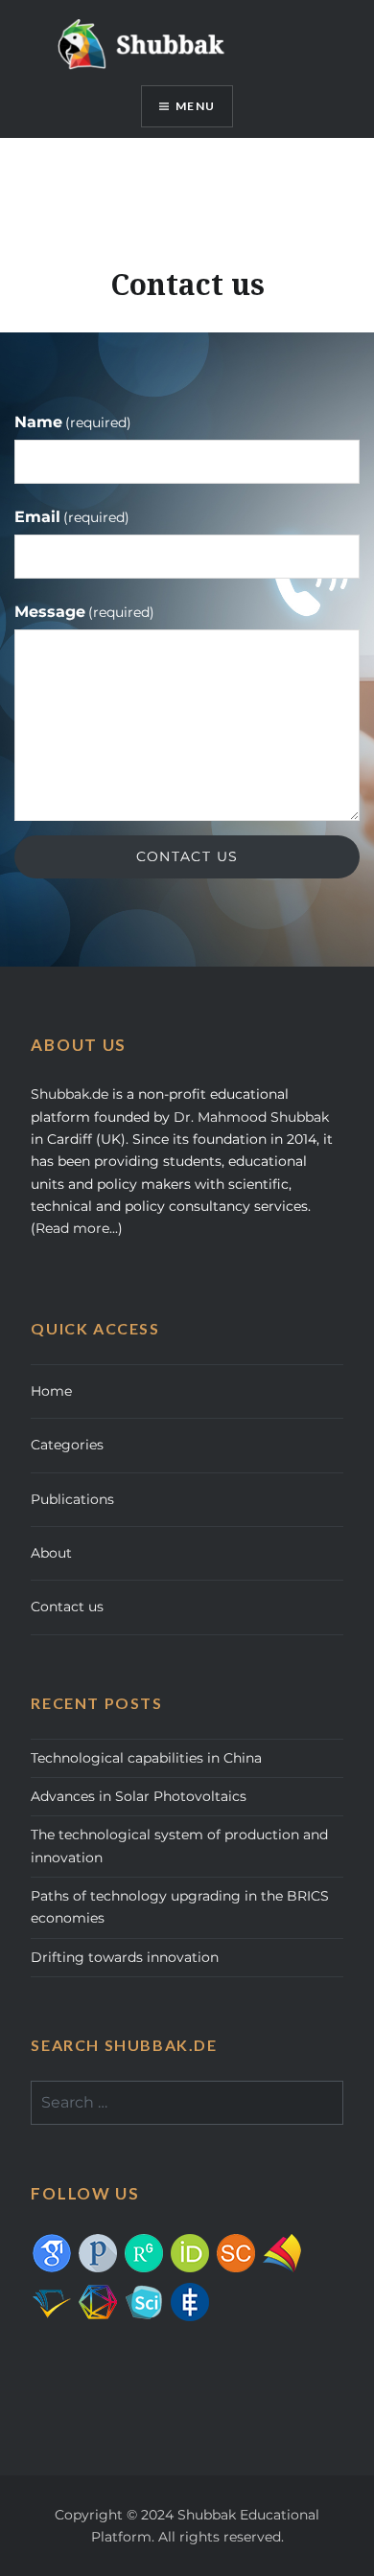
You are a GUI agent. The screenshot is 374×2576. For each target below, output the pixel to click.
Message (84, 612)
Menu (195, 106)
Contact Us (187, 856)
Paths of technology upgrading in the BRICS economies (180, 1907)
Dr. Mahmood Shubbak (251, 1117)
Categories (67, 1445)
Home (51, 1391)
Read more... (77, 1228)
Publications (72, 1499)
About (51, 1553)
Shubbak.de (70, 1094)
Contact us (67, 1607)
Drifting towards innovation (125, 1957)
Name (73, 422)
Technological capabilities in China (146, 1758)
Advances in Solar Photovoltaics (139, 1796)
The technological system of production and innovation (179, 1846)
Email (72, 517)
